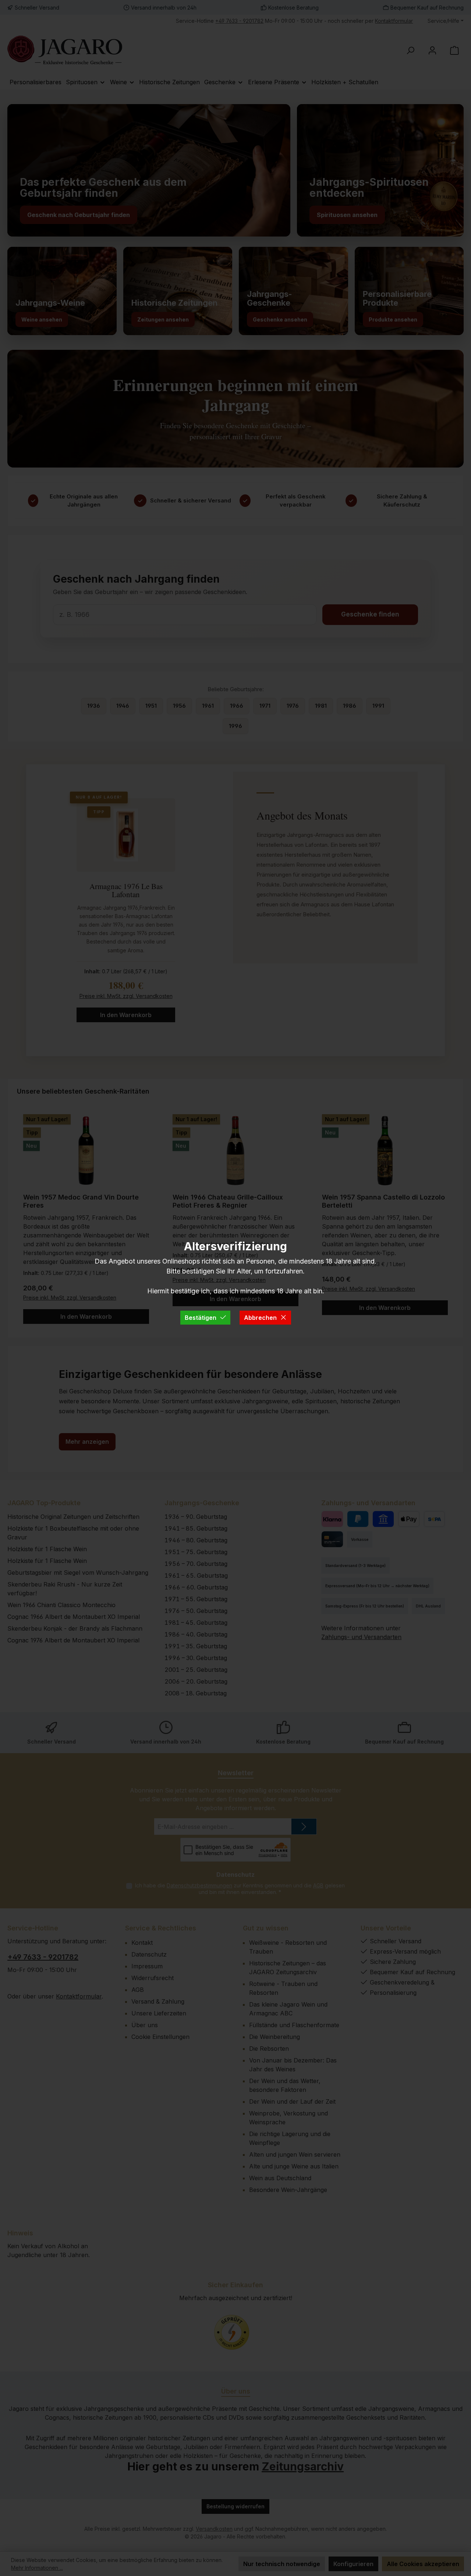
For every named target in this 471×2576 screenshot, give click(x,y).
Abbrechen (260, 1318)
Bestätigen (201, 1318)
